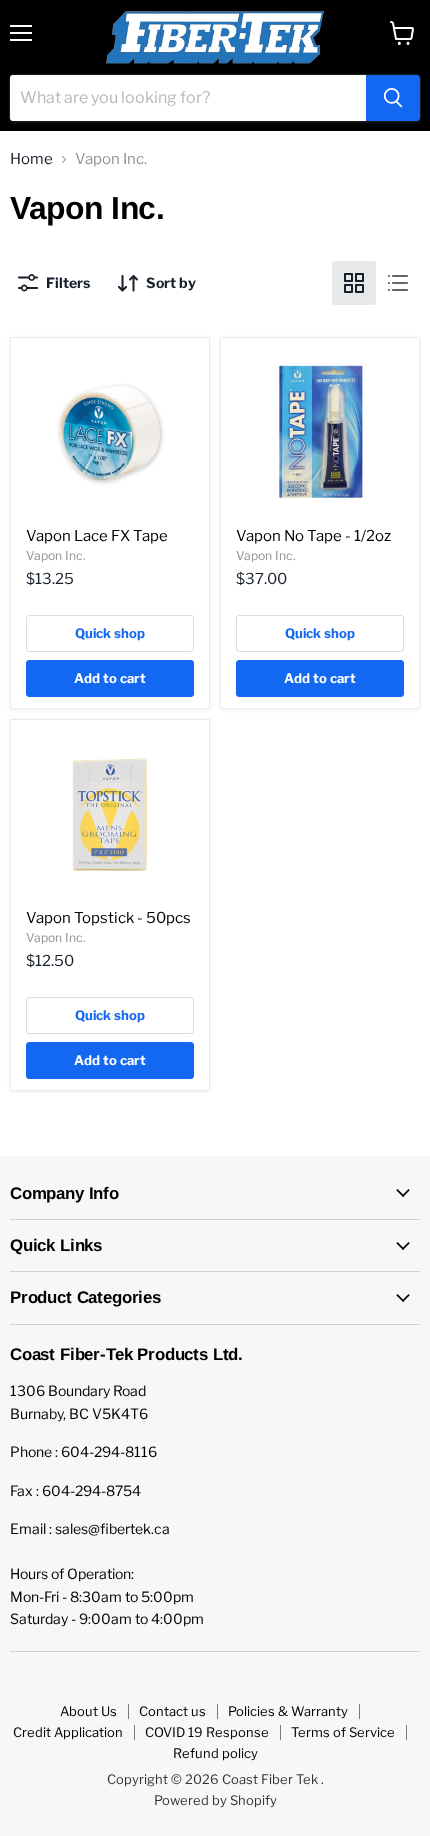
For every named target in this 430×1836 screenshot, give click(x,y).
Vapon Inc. (56, 555)
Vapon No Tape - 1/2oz (313, 536)
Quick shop (110, 633)
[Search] (393, 98)
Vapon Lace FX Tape (97, 536)
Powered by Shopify (215, 1800)
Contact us (172, 1711)
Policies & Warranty (288, 1711)
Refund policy (215, 1753)
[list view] (398, 283)
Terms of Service (343, 1732)
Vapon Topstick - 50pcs (108, 918)
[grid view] (354, 283)
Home (31, 159)
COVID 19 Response (207, 1732)
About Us (88, 1711)
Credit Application (68, 1732)
